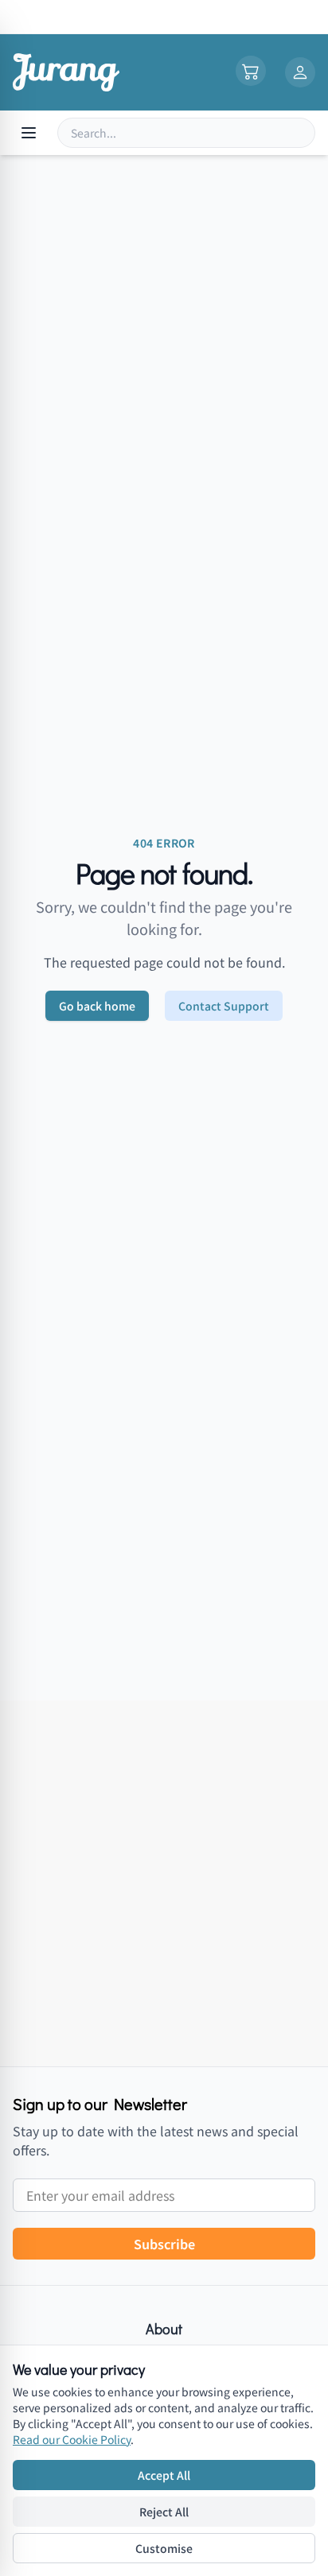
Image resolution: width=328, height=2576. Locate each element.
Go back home (97, 1006)
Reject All (164, 2512)
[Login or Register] (300, 72)
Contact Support (224, 1006)
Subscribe (164, 2244)
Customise (164, 2548)
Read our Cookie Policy (72, 2439)
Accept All (164, 2475)
